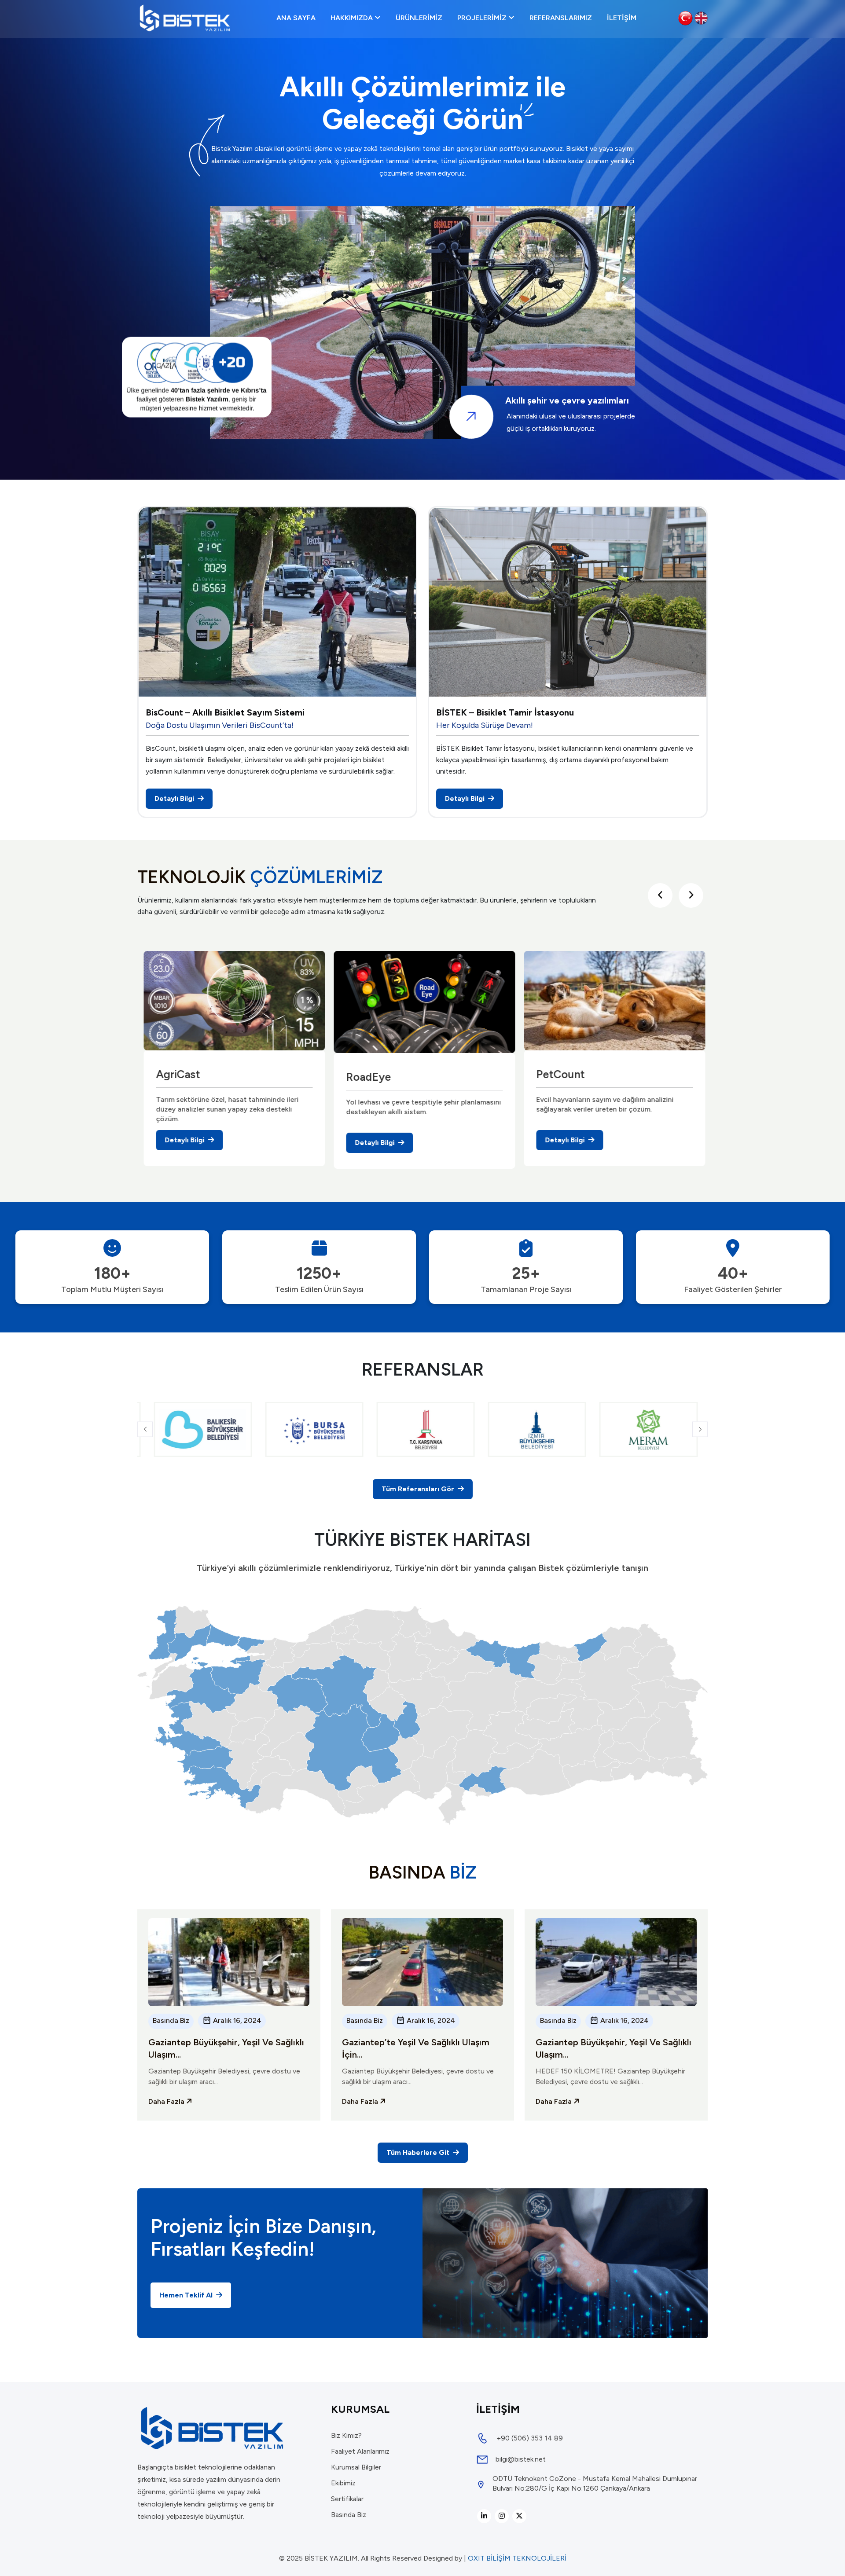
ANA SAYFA (296, 18)
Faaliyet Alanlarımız (360, 2451)
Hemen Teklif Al (187, 2295)
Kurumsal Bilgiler (356, 2467)
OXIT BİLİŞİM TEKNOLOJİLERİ (517, 2558)
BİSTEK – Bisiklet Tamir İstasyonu (505, 712)
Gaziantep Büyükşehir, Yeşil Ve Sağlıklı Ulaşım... (226, 2048)
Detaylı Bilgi (175, 798)
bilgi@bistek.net (521, 2459)
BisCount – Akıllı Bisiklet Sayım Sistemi (225, 712)
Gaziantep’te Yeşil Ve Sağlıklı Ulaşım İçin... (416, 2048)
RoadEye (176, 1076)
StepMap (557, 1073)
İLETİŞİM (622, 18)
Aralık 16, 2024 (236, 2020)
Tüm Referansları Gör (419, 1489)
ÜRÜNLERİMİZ (419, 18)
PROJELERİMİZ (483, 18)
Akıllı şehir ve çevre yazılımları (567, 401)
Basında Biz (171, 2020)
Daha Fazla (167, 2101)
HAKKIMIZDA (353, 18)
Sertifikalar (347, 2499)
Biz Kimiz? (346, 2435)
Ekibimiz (343, 2483)
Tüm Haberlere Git (419, 2152)
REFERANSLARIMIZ (561, 18)
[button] (145, 1429)
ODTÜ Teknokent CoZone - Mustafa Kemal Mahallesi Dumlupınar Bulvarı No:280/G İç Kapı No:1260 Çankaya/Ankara (595, 2483)
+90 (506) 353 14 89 (530, 2438)
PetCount (368, 1073)
